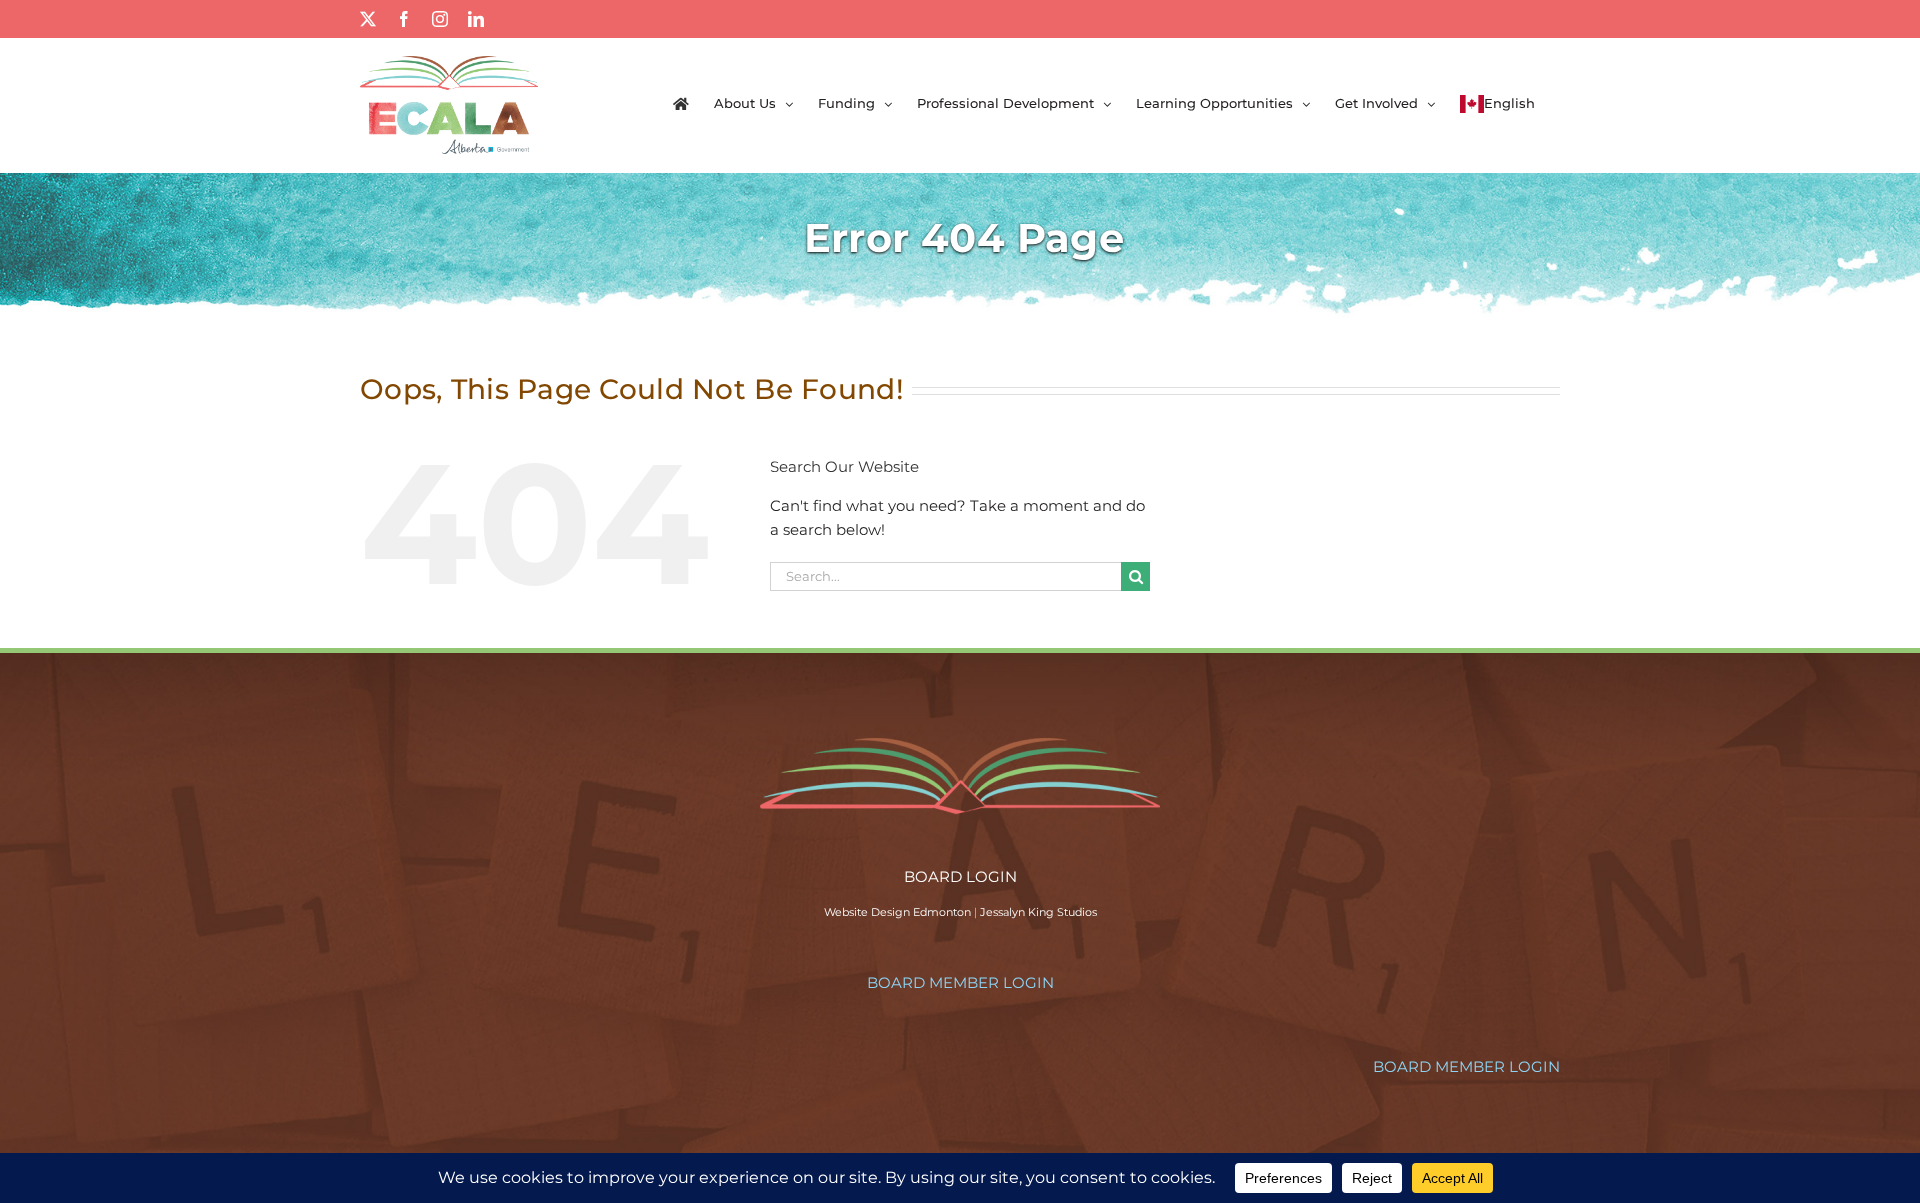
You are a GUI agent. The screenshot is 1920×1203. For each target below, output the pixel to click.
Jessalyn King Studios (1038, 912)
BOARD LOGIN (960, 876)
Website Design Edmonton (897, 912)
